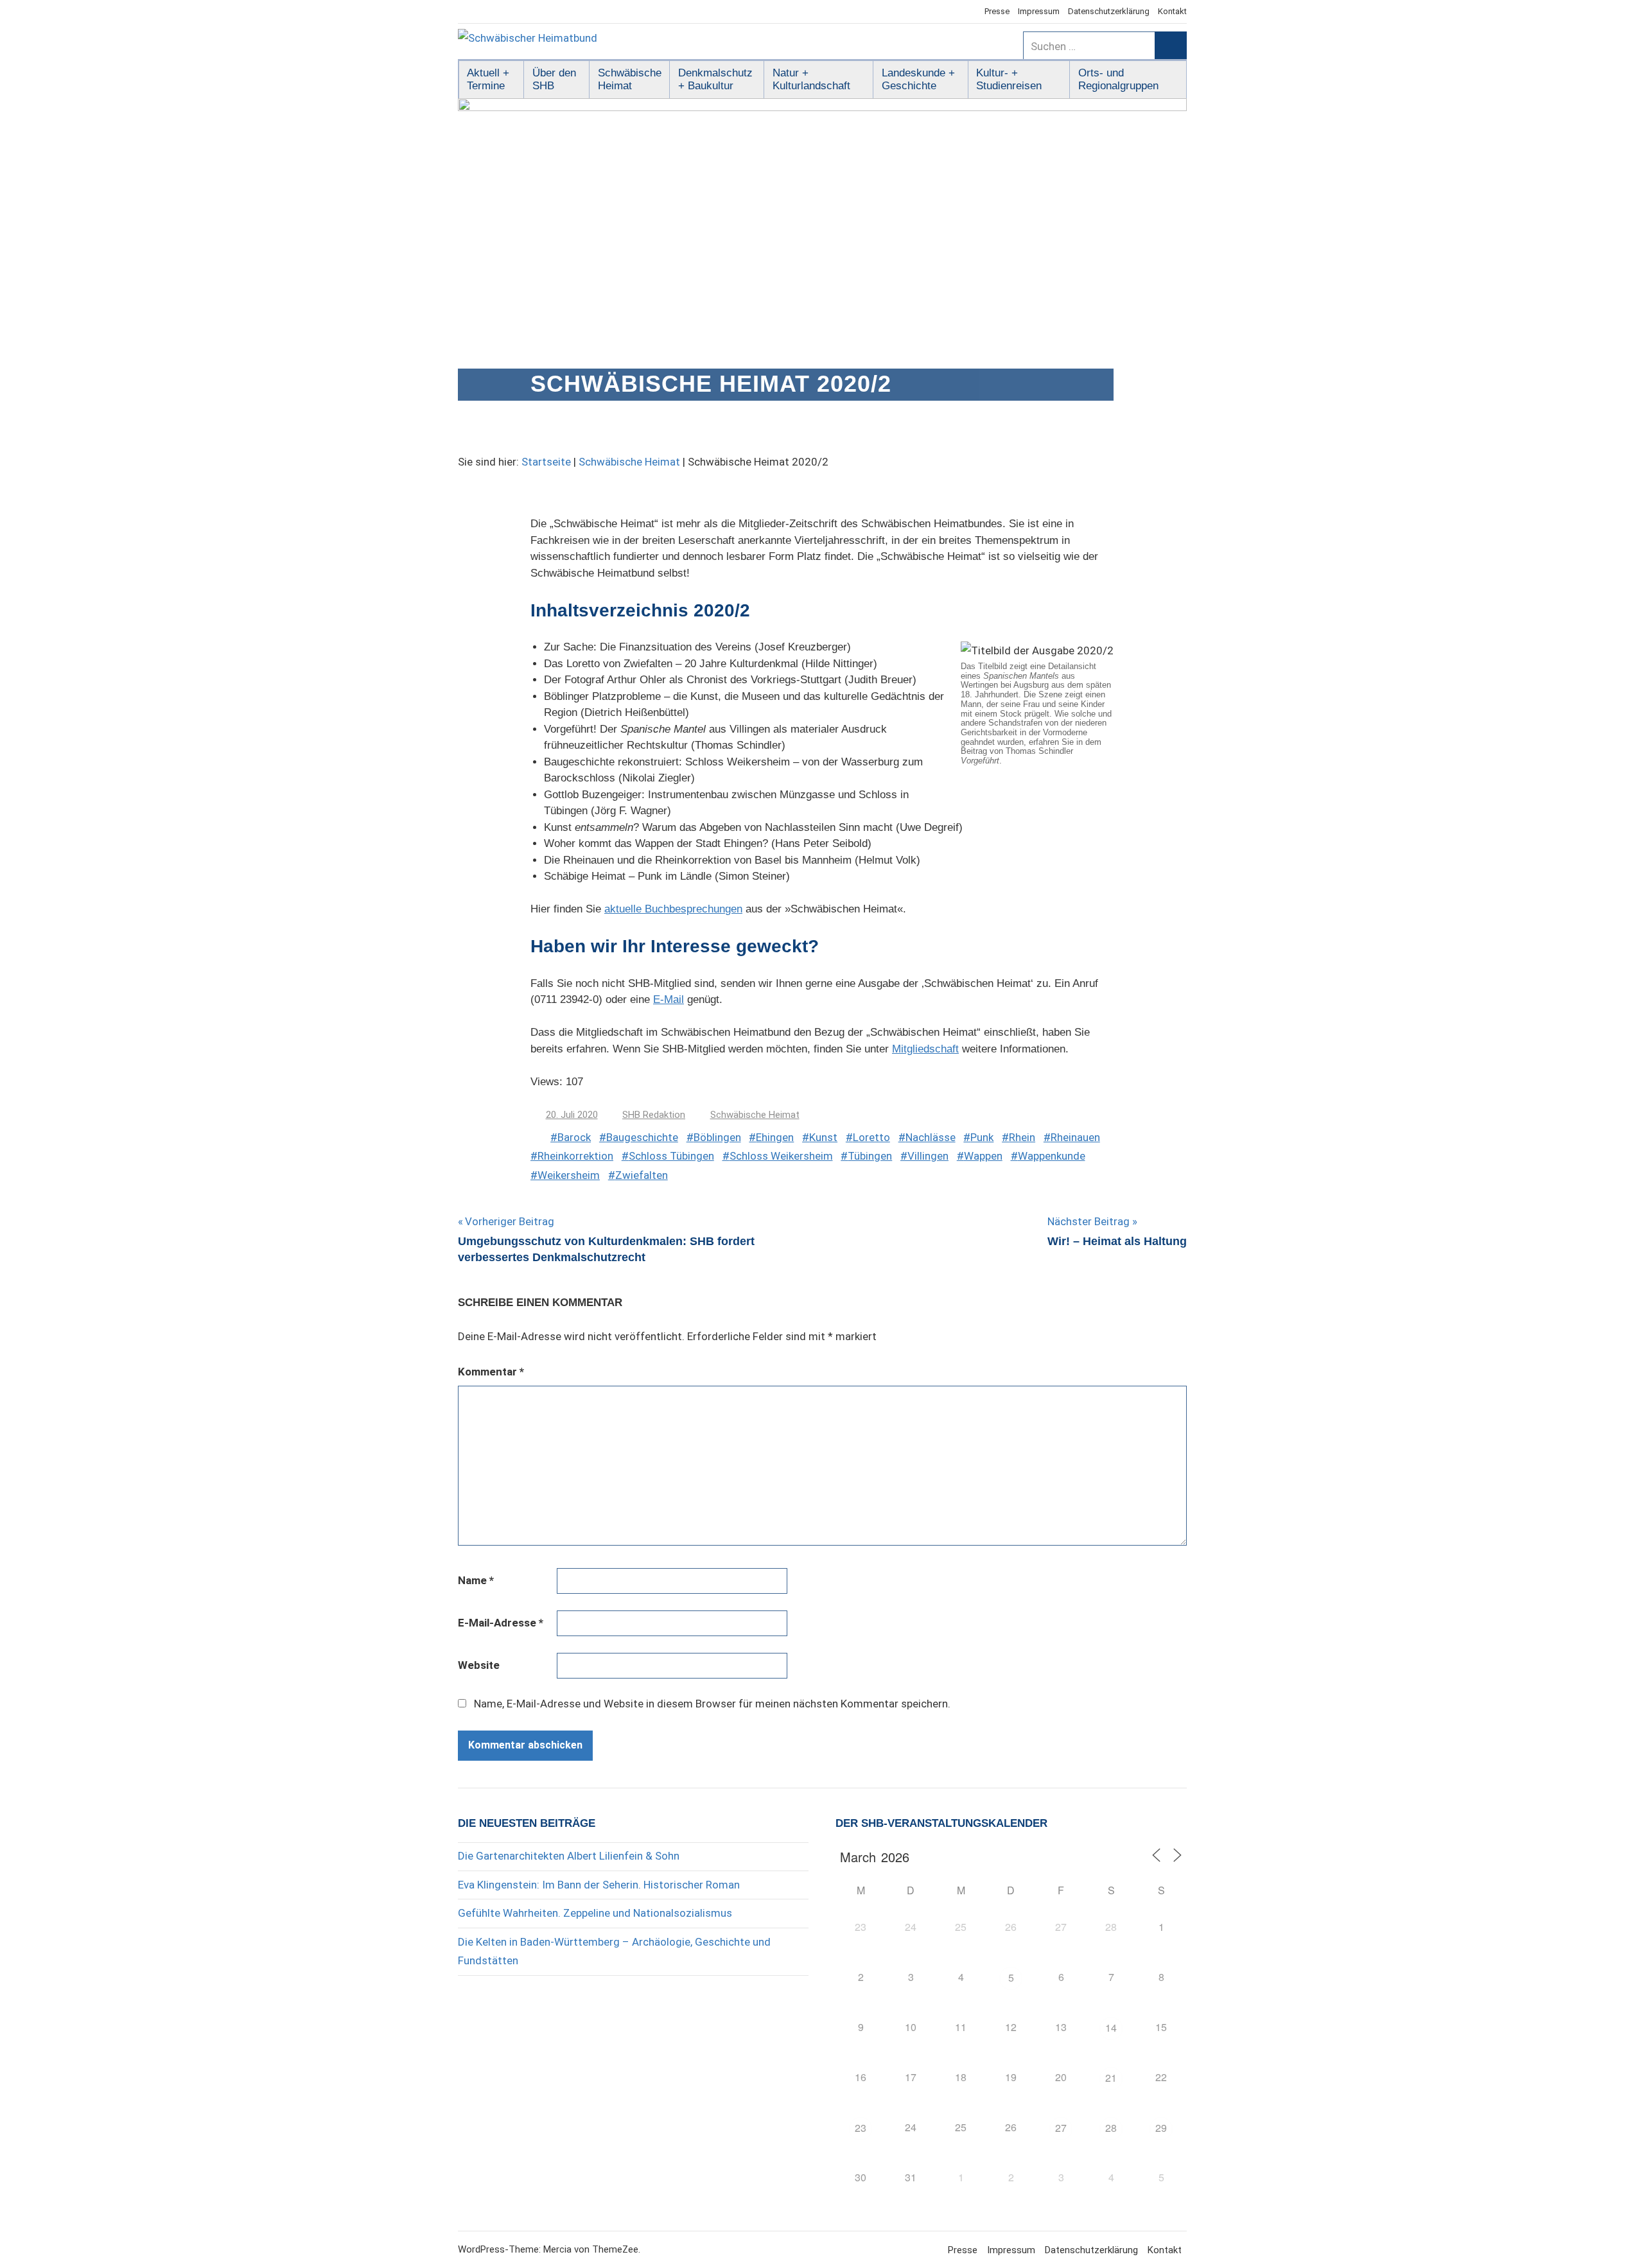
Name (476, 1580)
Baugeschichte (642, 1137)
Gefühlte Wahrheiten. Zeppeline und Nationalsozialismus (595, 1913)
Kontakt (1172, 11)
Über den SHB (554, 79)
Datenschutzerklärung (1109, 11)
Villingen (928, 1156)
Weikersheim (569, 1175)
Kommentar (491, 1372)
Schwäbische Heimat (630, 79)
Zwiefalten (642, 1175)
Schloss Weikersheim (781, 1156)
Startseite (546, 462)
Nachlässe (931, 1137)
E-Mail (669, 999)
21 (1111, 2078)
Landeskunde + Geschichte (918, 79)
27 (1061, 2128)
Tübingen (870, 1156)
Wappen (983, 1156)
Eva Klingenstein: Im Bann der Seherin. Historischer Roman (599, 1885)
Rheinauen (1075, 1137)
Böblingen (717, 1137)
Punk (982, 1137)
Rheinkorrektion (575, 1156)
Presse (997, 11)
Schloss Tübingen (671, 1156)
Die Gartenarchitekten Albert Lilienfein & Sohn (569, 1856)
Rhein (1022, 1137)
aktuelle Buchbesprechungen (673, 909)
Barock (574, 1137)
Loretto (871, 1137)
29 (1161, 2128)
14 (1111, 2028)
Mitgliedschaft (925, 1049)
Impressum (1039, 11)
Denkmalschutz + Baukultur (715, 79)
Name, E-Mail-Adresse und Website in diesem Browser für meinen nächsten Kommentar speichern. (712, 1704)
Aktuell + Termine (488, 79)
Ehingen (775, 1137)
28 (1111, 2128)
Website (479, 1665)
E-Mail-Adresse (501, 1623)
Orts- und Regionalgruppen (1118, 79)
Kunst (823, 1137)
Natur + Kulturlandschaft (811, 79)
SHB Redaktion (654, 1115)
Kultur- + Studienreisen (1009, 79)
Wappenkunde (1052, 1156)
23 (861, 2128)
